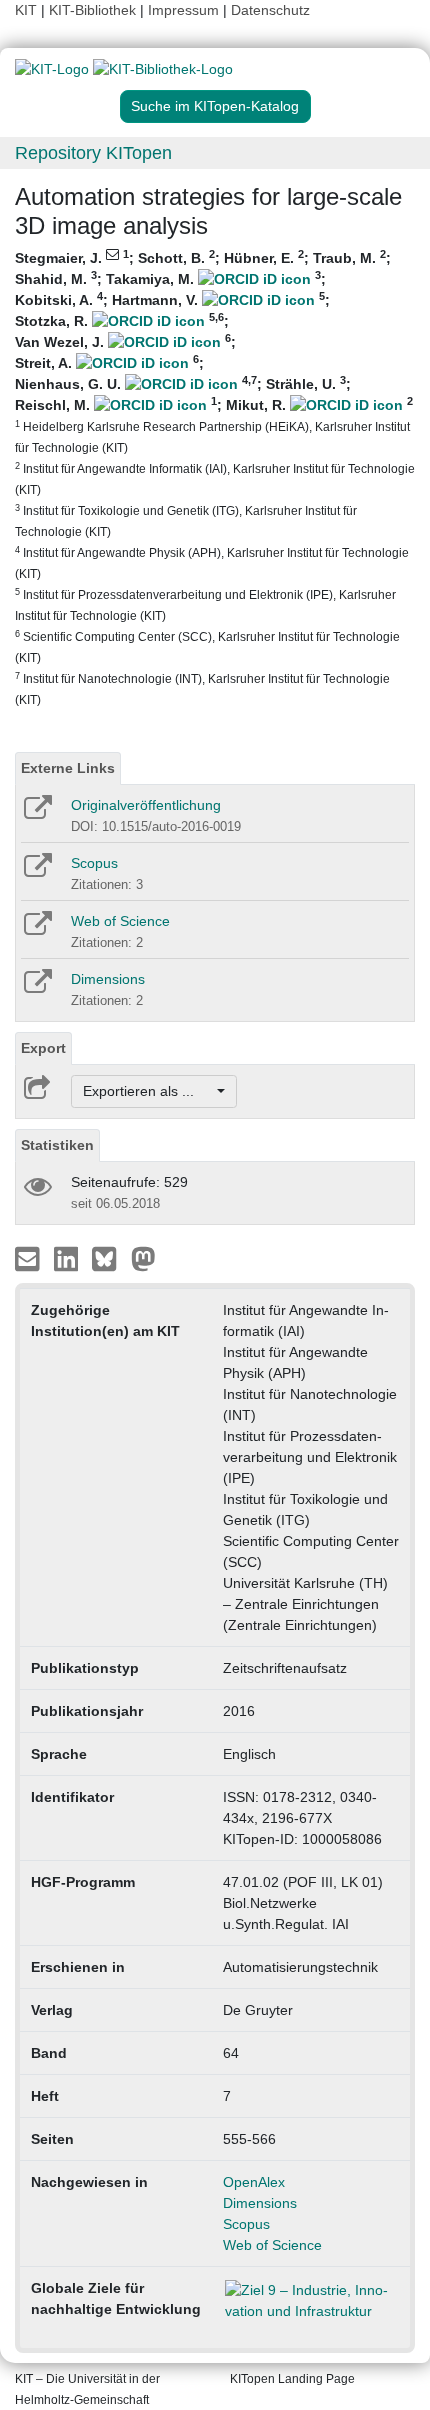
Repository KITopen (93, 153)
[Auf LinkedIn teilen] (68, 1258)
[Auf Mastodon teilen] (143, 1258)
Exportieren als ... (148, 1091)
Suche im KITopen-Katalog (215, 106)
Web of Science (120, 921)
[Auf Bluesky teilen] (109, 1258)
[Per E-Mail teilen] (29, 1258)
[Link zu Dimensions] (36, 988)
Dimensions (108, 979)
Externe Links (68, 768)
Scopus (94, 863)
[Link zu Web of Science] (36, 930)
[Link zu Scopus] (36, 872)
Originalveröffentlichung (146, 805)
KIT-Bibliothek (94, 10)
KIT (26, 10)
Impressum (183, 10)
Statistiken (57, 1145)
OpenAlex (254, 2182)
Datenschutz (270, 10)
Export (43, 1048)
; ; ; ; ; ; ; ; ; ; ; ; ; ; (215, 477)
